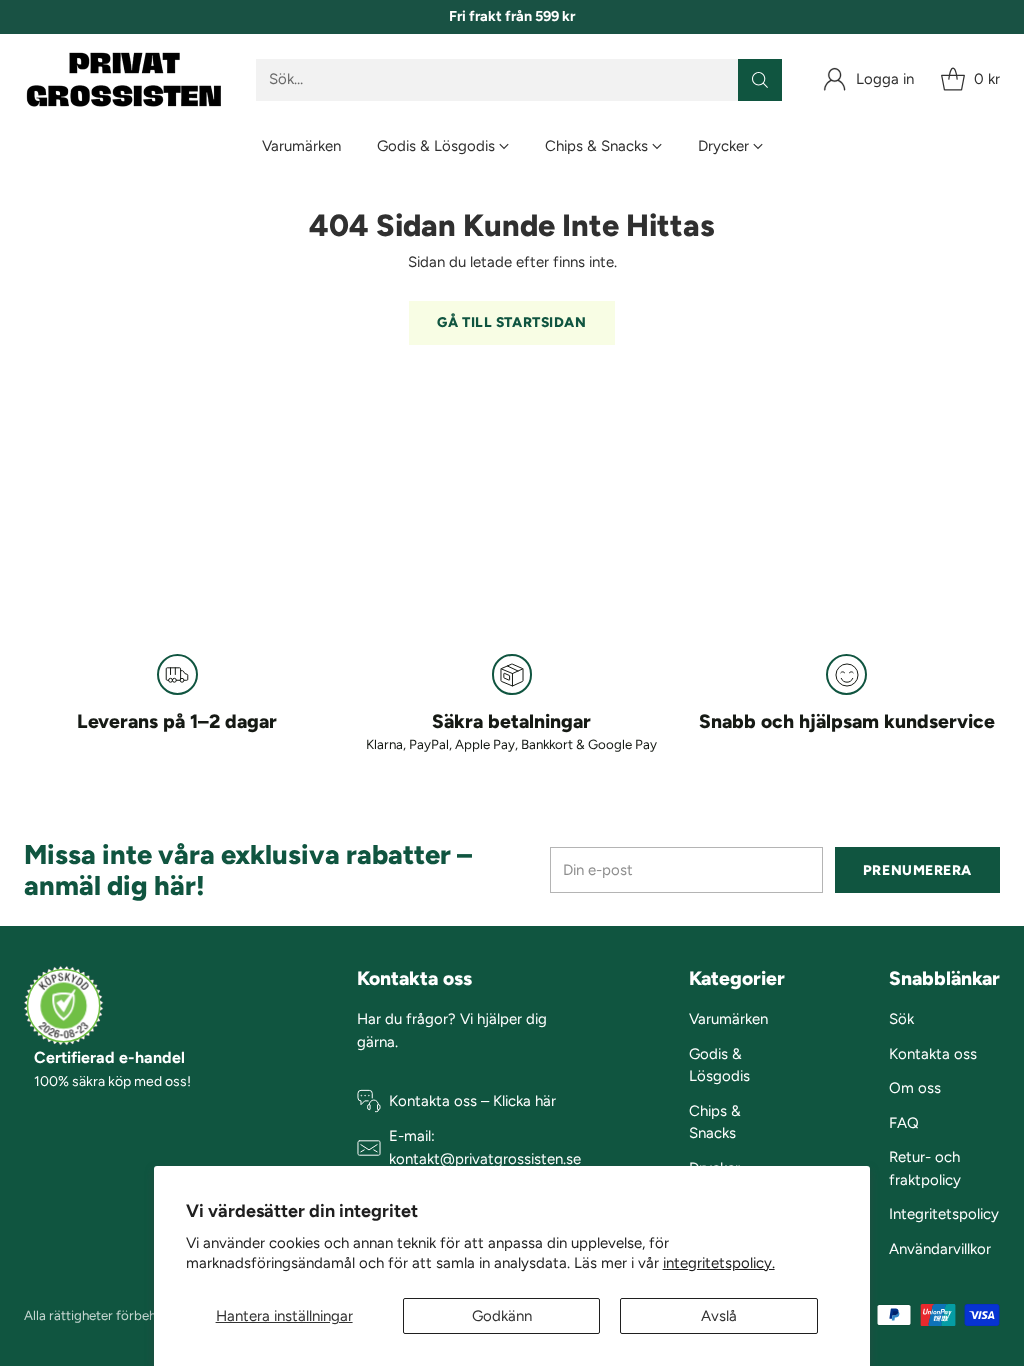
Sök (901, 1019)
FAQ (904, 1123)
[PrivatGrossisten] (124, 79)
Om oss (915, 1088)
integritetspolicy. (719, 1263)
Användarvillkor (940, 1249)
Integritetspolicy (944, 1214)
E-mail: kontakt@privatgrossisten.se (485, 1147)
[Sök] (760, 80)
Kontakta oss (933, 1054)
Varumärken (728, 1019)
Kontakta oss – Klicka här (472, 1101)
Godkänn (502, 1316)
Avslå (719, 1316)
